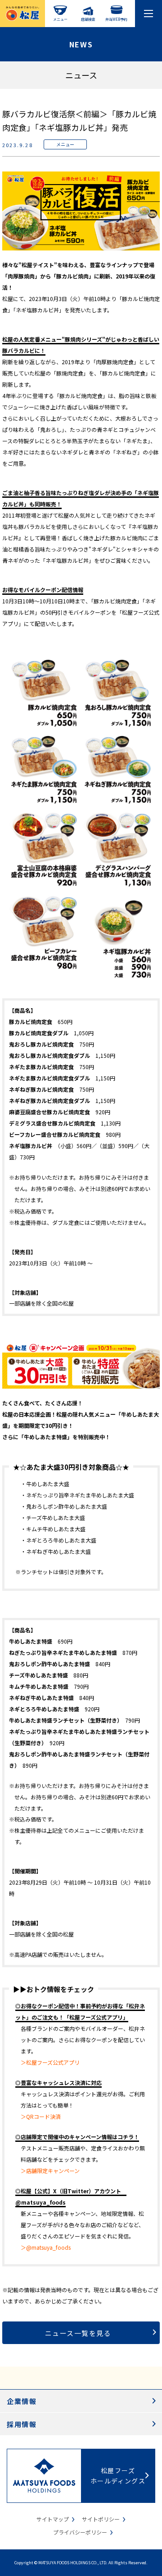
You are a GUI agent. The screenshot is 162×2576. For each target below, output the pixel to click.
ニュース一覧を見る (78, 2333)
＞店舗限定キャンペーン (50, 2171)
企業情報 (22, 2401)
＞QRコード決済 (41, 2116)
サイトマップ (53, 2519)
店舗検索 (88, 19)
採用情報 (22, 2424)
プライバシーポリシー (80, 2532)
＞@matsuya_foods (46, 2247)
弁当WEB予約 (116, 19)
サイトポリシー (101, 2519)
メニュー (60, 19)
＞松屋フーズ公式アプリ (50, 2062)
